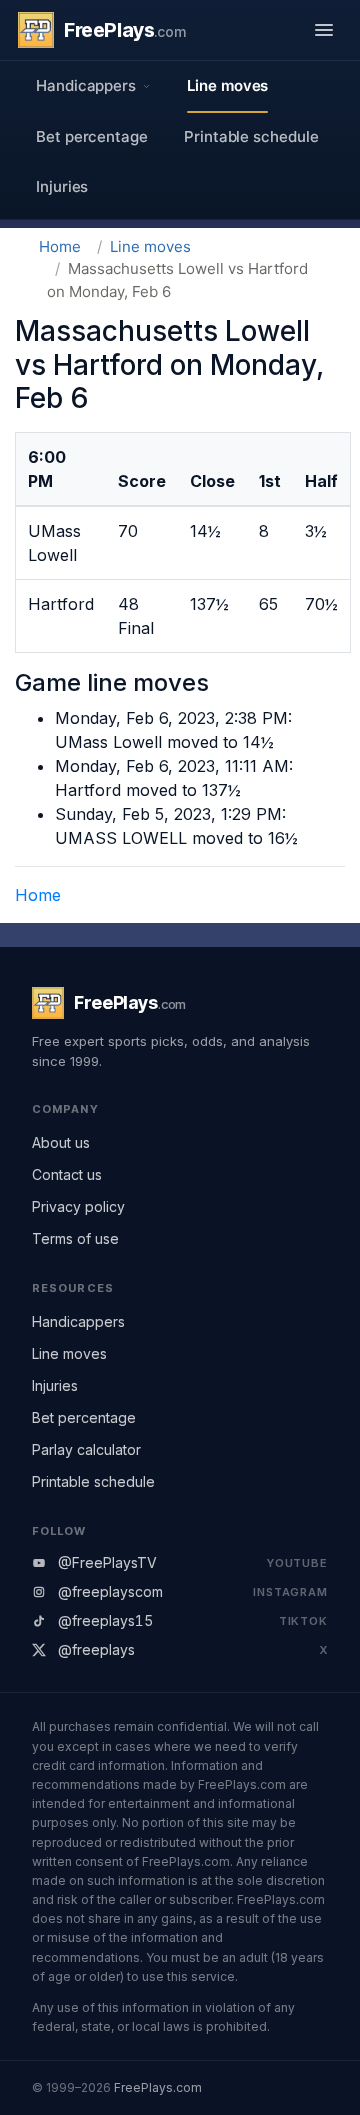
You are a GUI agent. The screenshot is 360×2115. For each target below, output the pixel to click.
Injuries (62, 186)
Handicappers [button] (86, 85)
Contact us (67, 1174)
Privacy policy (78, 1206)
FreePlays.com (158, 2087)
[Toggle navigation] (324, 30)
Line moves (227, 85)
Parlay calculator (86, 1449)
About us (61, 1142)
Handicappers (78, 1321)
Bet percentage (92, 136)
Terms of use (75, 1238)
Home (60, 246)
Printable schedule (251, 136)
